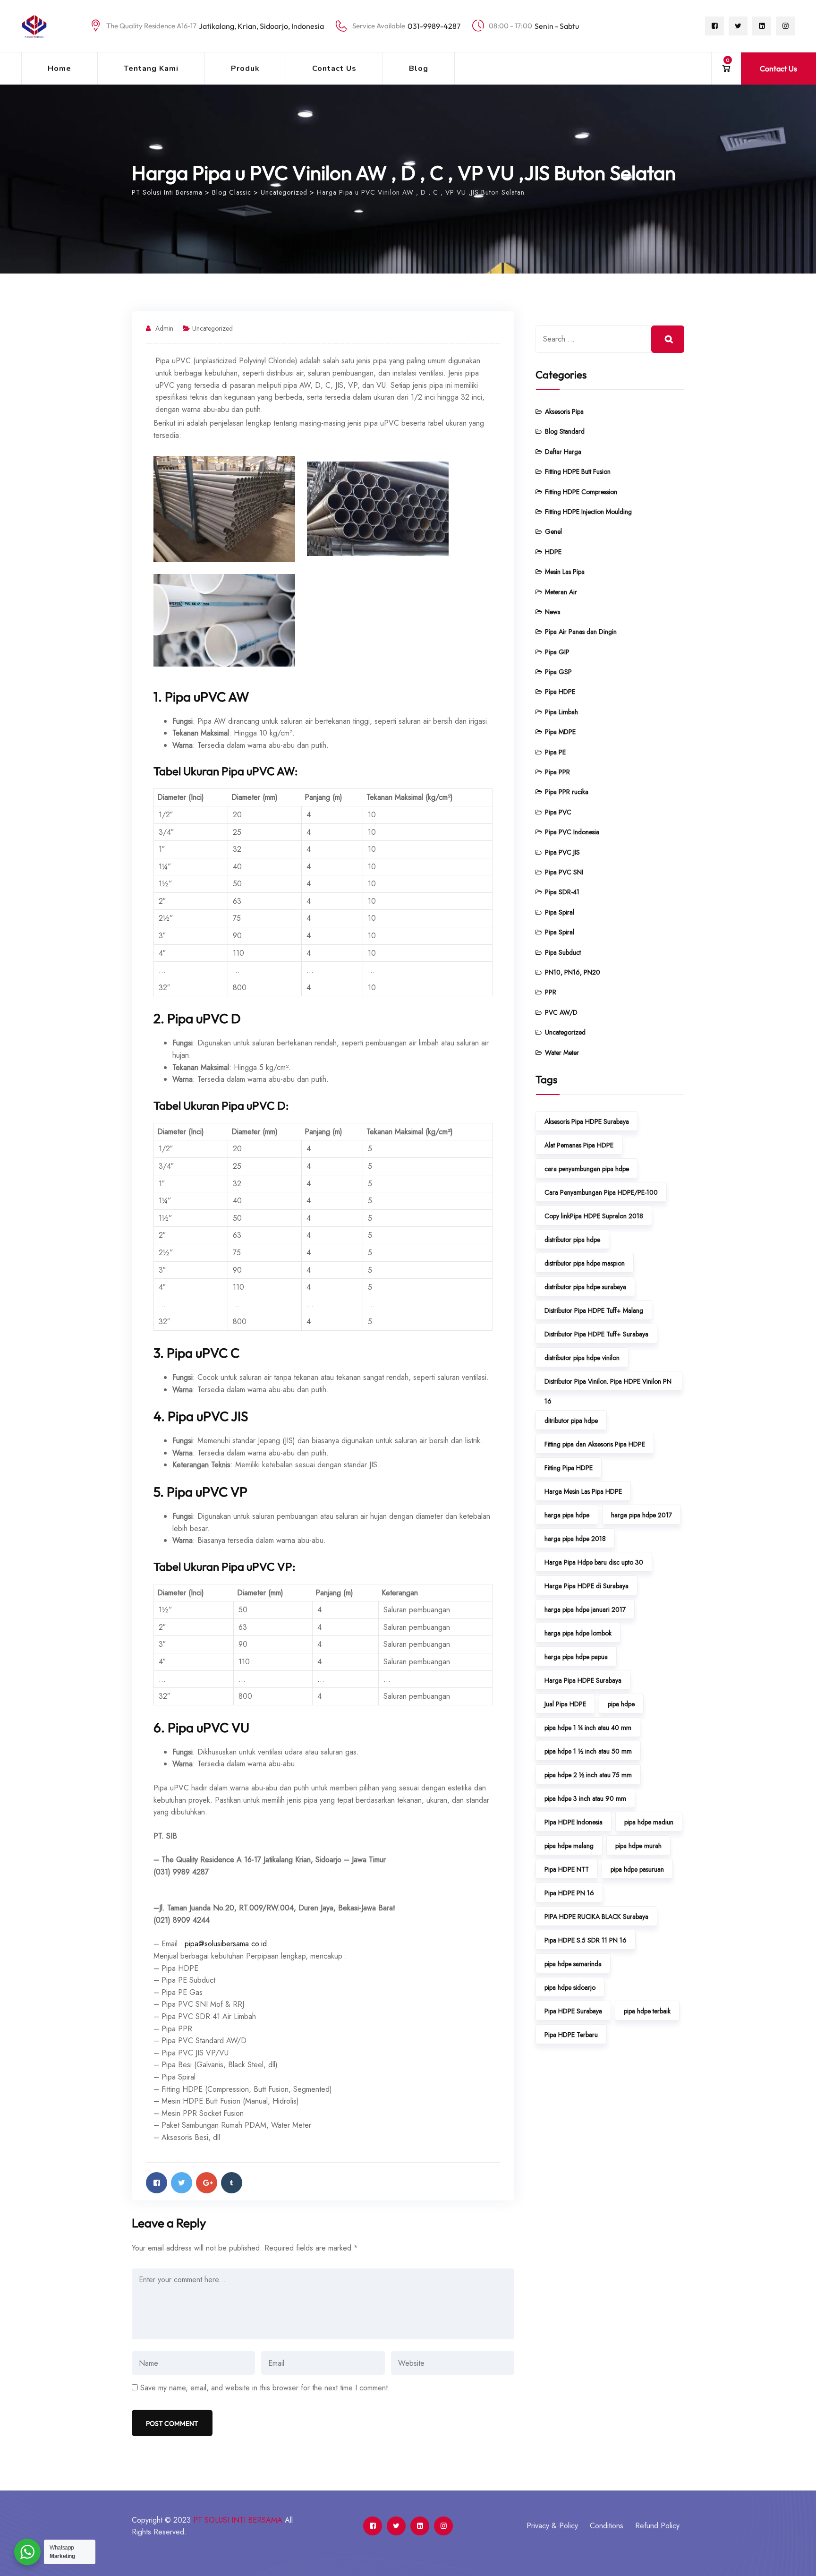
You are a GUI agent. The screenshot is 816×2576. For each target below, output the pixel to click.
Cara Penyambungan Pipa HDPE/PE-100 (601, 1192)
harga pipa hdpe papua (576, 1657)
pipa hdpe (621, 1704)
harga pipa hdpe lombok (578, 1633)
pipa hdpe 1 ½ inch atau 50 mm (588, 1751)
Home (59, 68)
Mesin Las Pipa (565, 572)
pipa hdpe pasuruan (637, 1869)
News (552, 612)
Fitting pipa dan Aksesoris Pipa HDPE (595, 1444)
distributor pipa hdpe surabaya (585, 1287)
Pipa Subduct (563, 952)
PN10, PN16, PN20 (573, 972)
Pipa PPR (557, 772)
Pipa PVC (558, 812)
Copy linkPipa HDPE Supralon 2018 (594, 1216)
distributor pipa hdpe (572, 1240)
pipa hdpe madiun (649, 1822)
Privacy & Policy (552, 2526)
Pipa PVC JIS (562, 852)
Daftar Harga (563, 452)
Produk (245, 68)
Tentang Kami (151, 68)
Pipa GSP (558, 672)
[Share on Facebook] (157, 2183)
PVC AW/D (561, 1012)
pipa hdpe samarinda (573, 1964)
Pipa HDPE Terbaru (571, 2035)
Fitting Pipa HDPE (569, 1468)
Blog (419, 68)
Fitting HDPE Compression (581, 492)
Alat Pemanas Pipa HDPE (579, 1145)
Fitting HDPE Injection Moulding (588, 512)
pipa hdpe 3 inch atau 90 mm (585, 1798)
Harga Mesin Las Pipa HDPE (583, 1491)
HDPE (553, 552)
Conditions (607, 2526)
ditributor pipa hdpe (571, 1421)
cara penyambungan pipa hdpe (587, 1169)
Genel (553, 531)
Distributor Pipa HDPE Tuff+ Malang (594, 1310)
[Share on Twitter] (182, 2183)
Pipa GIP (557, 652)
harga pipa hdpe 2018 (575, 1539)
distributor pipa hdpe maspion (585, 1263)
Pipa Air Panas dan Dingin (581, 632)
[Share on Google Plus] (207, 2183)
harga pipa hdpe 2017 (642, 1515)
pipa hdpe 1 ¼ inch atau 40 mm (588, 1728)
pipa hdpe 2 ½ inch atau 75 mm (588, 1775)
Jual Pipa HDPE (565, 1704)
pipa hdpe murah (638, 1846)
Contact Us (334, 68)
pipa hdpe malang (569, 1846)
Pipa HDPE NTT (567, 1869)
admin (164, 328)
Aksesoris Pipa (564, 411)
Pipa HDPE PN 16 (569, 1893)
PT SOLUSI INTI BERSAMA (238, 2520)
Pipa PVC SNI (564, 872)
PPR (551, 992)
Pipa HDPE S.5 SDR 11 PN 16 (586, 1940)
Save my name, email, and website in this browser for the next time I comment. (265, 2388)
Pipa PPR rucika (567, 792)
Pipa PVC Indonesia (572, 832)
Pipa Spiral (560, 912)
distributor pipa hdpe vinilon (582, 1358)
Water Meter (562, 1053)
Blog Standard (565, 431)
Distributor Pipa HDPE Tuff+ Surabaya (596, 1334)
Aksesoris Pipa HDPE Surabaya (587, 1121)
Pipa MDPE (560, 732)
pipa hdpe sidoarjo (570, 1987)
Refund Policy (657, 2526)
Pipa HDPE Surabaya (573, 2011)
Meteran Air (561, 592)
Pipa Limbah (561, 712)
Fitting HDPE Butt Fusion (578, 471)
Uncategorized (212, 328)
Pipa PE (555, 752)
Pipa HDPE (560, 692)
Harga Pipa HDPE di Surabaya (586, 1586)
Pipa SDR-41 (562, 892)
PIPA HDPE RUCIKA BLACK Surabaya (596, 1917)
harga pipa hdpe (567, 1515)
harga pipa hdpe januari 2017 (585, 1609)
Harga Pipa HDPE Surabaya (583, 1680)
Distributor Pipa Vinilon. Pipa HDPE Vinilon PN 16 (608, 1384)
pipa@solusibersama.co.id (226, 1944)
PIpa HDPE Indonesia (574, 1822)
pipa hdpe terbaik (647, 2011)
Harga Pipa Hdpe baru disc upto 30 (594, 1562)
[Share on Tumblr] (232, 2183)
